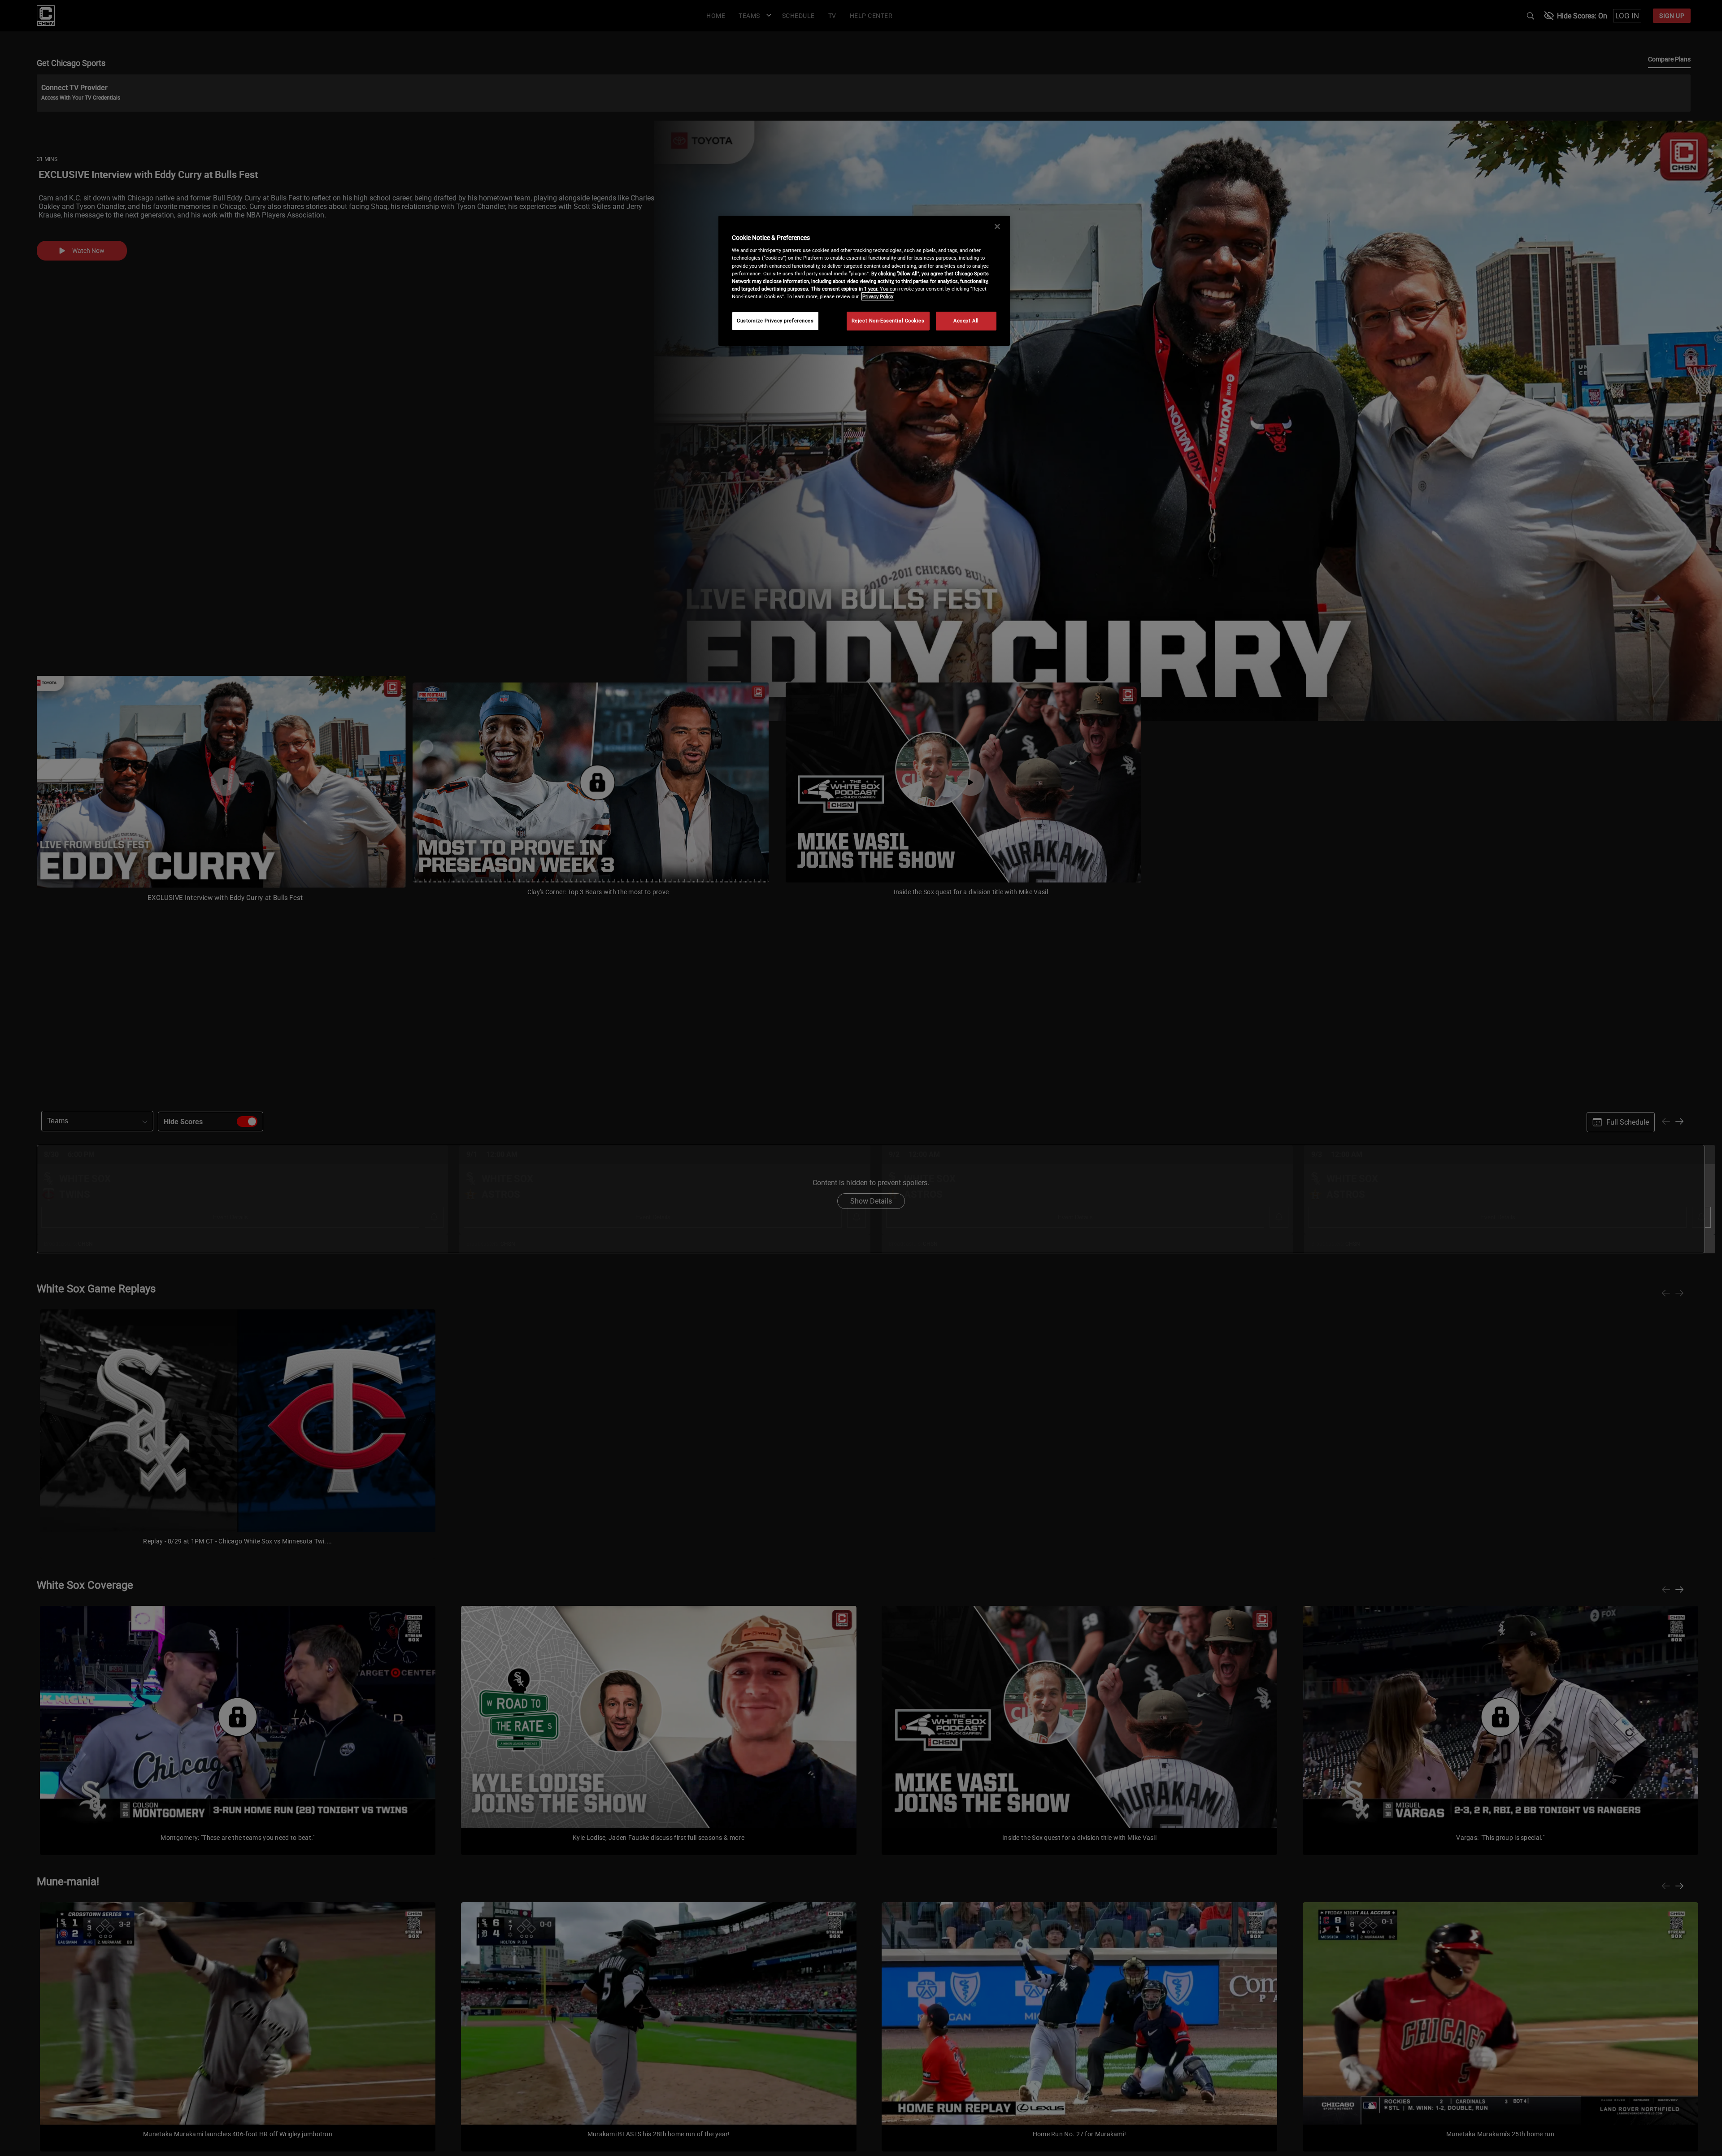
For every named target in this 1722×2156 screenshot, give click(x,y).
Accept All (966, 321)
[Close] (997, 226)
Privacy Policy (878, 296)
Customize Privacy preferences (775, 321)
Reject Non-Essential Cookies (888, 321)
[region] (864, 281)
